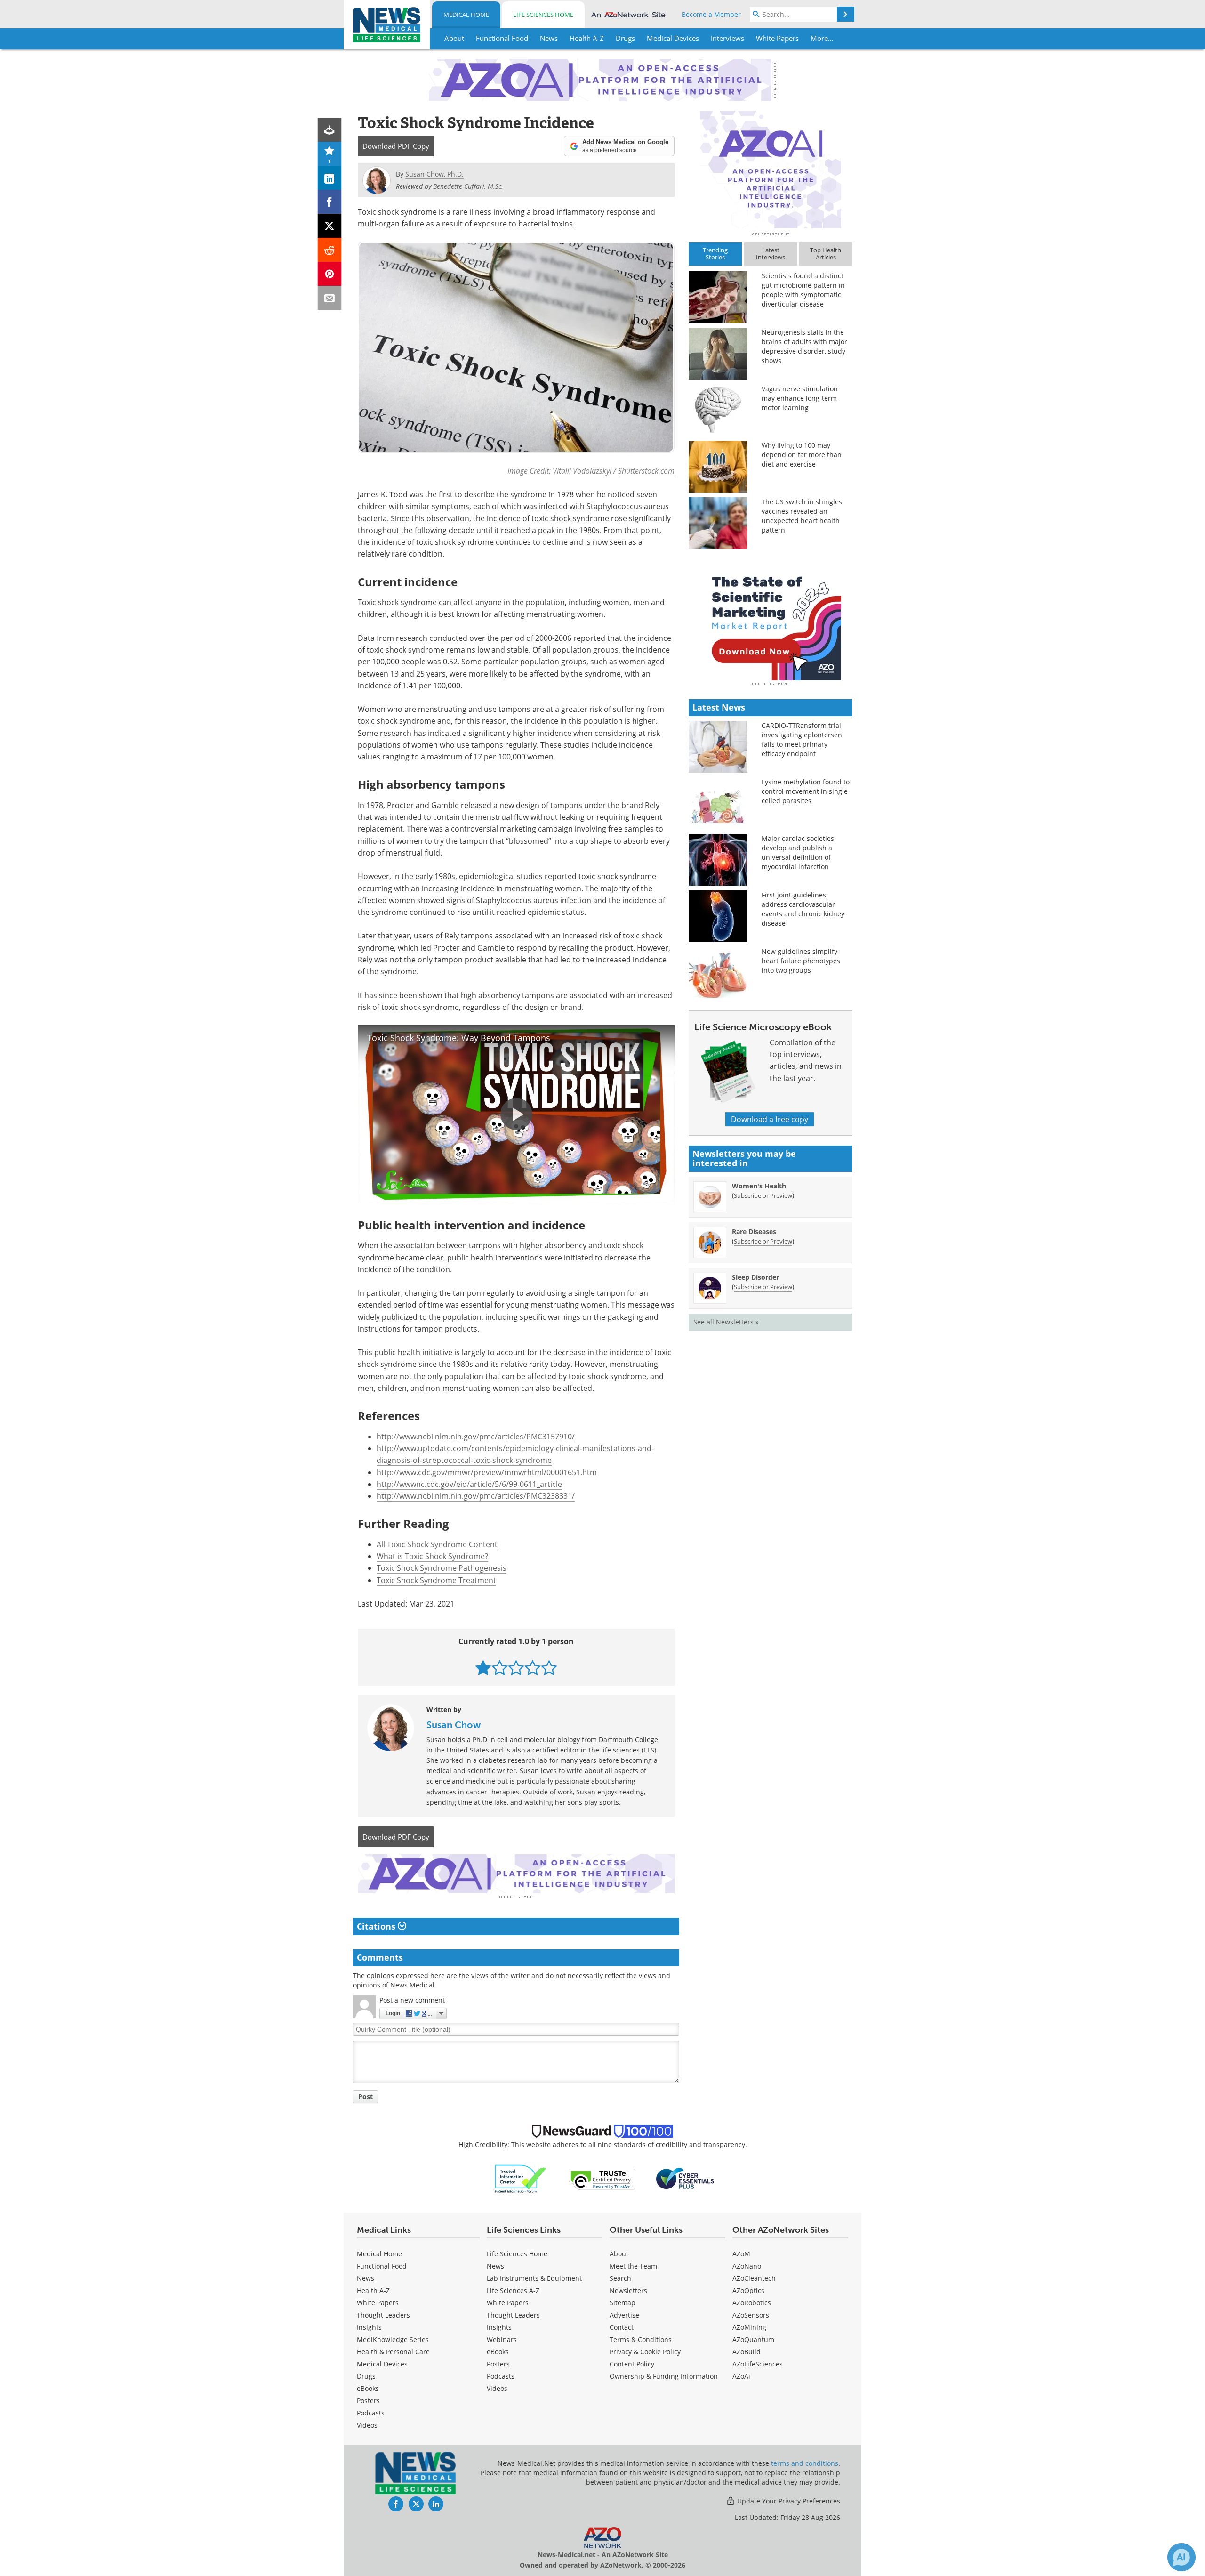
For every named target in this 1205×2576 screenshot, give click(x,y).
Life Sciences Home (543, 15)
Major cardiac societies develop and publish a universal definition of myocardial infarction (798, 852)
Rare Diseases (754, 1231)
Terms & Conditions (641, 2339)
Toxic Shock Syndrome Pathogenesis (442, 1568)
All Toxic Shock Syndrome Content (437, 1544)
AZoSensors (751, 2315)
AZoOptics (748, 2290)
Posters (368, 2401)
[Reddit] (330, 250)
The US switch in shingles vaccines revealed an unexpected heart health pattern (802, 516)
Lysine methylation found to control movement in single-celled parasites (806, 791)
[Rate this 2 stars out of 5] (500, 1668)
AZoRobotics (752, 2303)
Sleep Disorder (755, 1277)
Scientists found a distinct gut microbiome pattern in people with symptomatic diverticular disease (803, 290)
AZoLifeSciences (758, 2364)
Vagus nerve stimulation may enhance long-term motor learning (800, 398)
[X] (330, 226)
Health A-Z (373, 2290)
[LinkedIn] (330, 178)
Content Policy (632, 2364)
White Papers (378, 2303)
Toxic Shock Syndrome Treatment (436, 1580)
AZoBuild (747, 2352)
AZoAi (741, 2376)
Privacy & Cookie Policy (645, 2352)
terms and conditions (805, 2463)
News (366, 2278)
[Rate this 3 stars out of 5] (516, 1668)
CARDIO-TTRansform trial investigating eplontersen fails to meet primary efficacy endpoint (802, 739)
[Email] (330, 298)
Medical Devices (382, 2364)
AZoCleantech (754, 2278)
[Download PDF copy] (330, 130)
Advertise (624, 2315)
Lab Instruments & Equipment (534, 2278)
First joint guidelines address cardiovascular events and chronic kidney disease (803, 909)
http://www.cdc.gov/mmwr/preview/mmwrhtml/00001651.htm (487, 1472)
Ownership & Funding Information (664, 2376)
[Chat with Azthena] (1181, 2557)
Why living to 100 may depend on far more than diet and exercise (802, 455)
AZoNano (747, 2266)
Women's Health (759, 1186)
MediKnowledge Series (393, 2339)
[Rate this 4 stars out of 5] (533, 1668)
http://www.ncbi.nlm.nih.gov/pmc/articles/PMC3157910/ (476, 1437)
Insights (369, 2327)
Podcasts (371, 2413)
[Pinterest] (330, 274)
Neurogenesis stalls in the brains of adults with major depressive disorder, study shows (804, 346)
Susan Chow (454, 1725)
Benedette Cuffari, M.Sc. (468, 186)
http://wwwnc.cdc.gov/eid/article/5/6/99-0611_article (469, 1484)
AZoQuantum (753, 2339)
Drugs (366, 2376)
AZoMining (749, 2327)
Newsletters (628, 2290)
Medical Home (466, 15)
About (619, 2254)
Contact (622, 2327)
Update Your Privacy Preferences (788, 2501)
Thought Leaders (383, 2315)
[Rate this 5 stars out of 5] (549, 1668)
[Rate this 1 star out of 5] (483, 1668)
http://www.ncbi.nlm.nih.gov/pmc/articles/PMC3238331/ (476, 1496)
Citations (377, 1926)
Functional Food (382, 2266)
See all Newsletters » (726, 1322)
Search (620, 2278)
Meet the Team (633, 2266)
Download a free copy (770, 1119)
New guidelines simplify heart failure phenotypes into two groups (801, 961)
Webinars (502, 2339)
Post (366, 2096)
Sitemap (623, 2303)
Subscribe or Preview (763, 1195)
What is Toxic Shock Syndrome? (432, 1556)
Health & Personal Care (393, 2352)
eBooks (368, 2388)
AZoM (741, 2254)
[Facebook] (330, 202)
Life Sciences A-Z (513, 2290)
